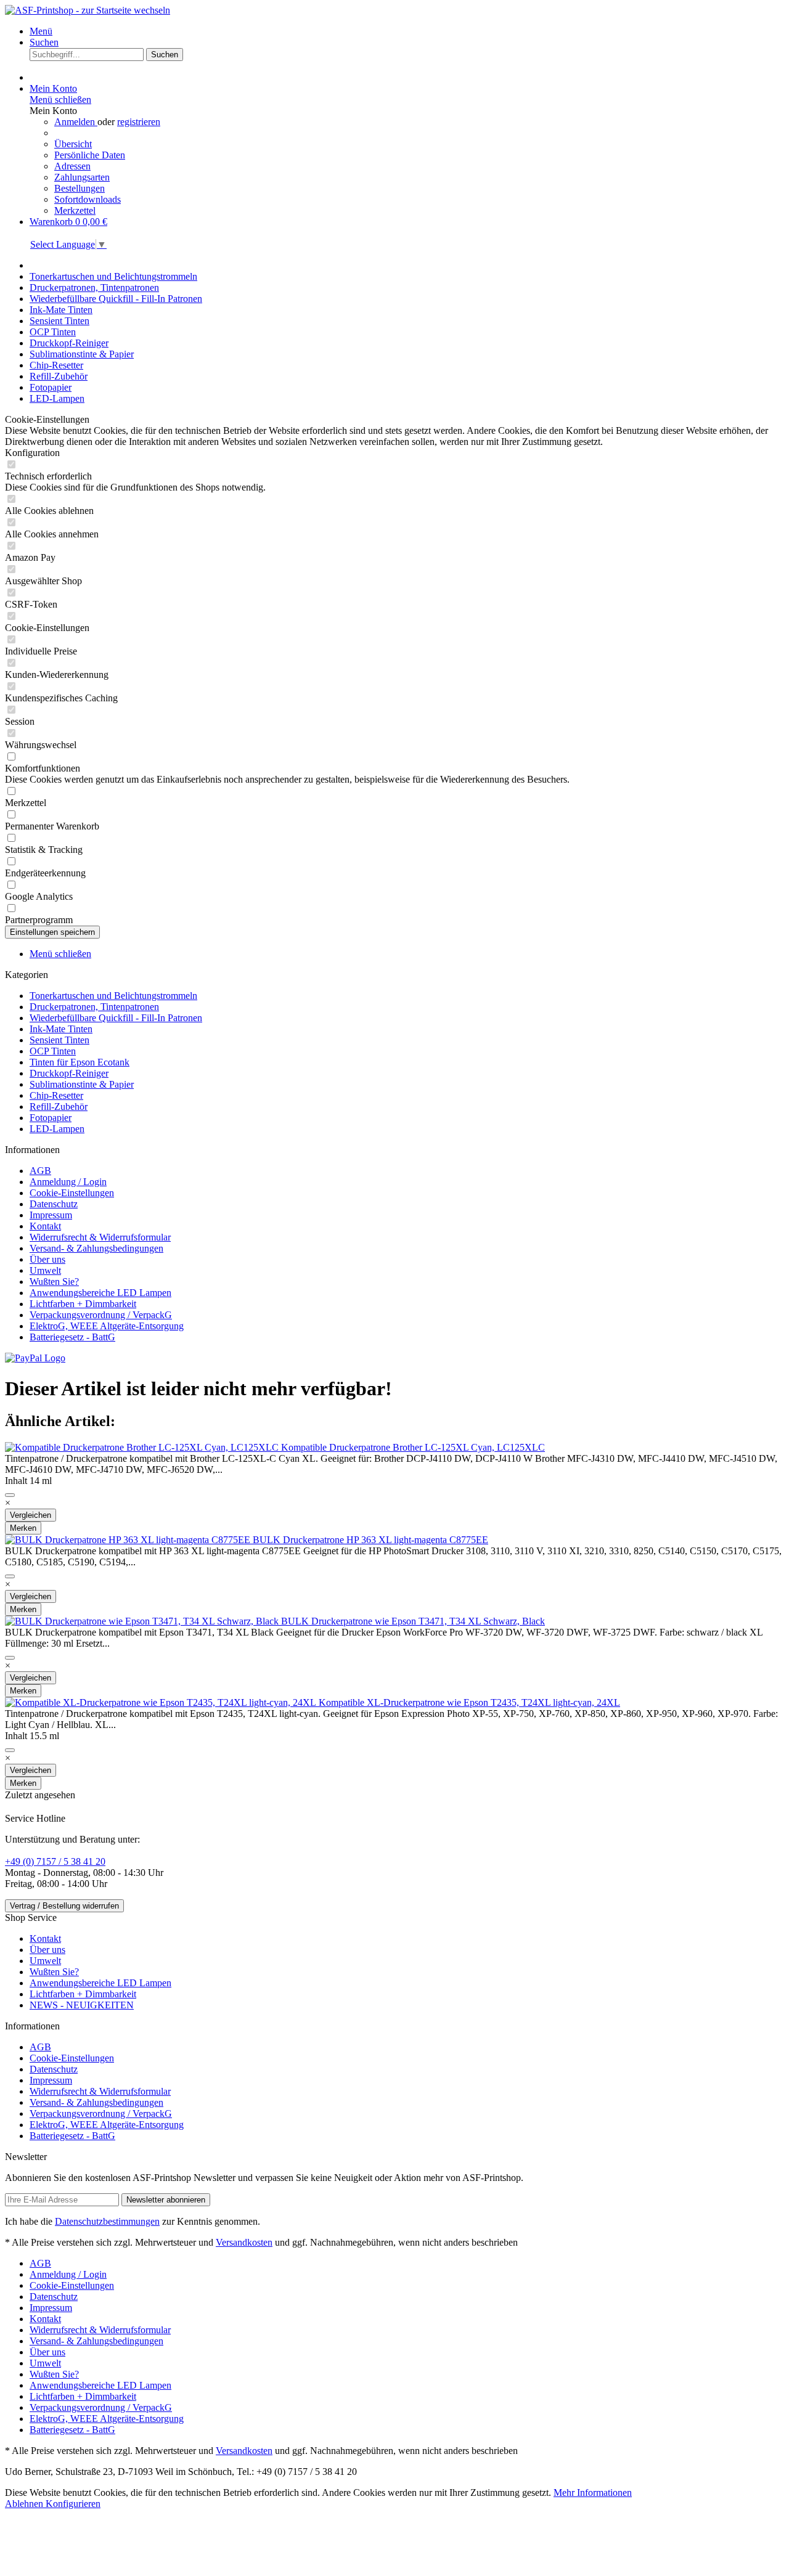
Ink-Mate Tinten (61, 1029)
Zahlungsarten (82, 177)
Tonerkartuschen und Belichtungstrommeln (113, 996)
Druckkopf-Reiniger (69, 1073)
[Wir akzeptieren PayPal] (35, 1358)
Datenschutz (54, 1204)
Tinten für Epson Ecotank (80, 1062)
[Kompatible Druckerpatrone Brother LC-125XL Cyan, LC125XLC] (143, 1447)
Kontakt (45, 1226)
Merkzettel (75, 210)
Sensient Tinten (59, 1040)
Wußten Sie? (54, 1282)
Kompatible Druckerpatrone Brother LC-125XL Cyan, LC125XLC (413, 1447)
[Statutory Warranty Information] (10, 1495)
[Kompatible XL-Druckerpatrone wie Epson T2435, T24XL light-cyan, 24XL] (162, 1702)
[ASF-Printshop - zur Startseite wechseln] (88, 10)
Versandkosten (244, 2242)
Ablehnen (25, 2504)
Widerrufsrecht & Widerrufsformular (100, 1237)
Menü (41, 31)
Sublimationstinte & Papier (82, 1084)
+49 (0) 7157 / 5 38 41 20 (55, 1861)
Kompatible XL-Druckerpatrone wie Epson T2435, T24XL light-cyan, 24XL (469, 1702)
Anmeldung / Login (68, 1182)
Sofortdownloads (88, 199)
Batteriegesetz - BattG (72, 1337)
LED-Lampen (57, 1129)
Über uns (47, 1259)
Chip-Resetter (56, 1095)
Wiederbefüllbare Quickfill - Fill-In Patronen (116, 1018)
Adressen (72, 166)
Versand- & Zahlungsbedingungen (96, 1248)
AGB (40, 1171)
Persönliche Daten (90, 155)
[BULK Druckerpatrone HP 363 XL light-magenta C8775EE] (129, 1540)
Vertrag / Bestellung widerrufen (64, 1906)
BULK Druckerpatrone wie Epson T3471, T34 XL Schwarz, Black (413, 1621)
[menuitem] (407, 31)
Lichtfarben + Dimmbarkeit (83, 1304)
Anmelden (76, 122)
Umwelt (45, 1270)
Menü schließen (60, 100)
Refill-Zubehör (59, 1107)
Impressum (51, 1215)
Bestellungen (80, 188)
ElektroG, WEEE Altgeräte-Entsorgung (107, 1326)
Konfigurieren (73, 2504)
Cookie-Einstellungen (72, 1193)
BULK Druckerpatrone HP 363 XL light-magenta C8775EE (370, 1540)
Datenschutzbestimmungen (107, 2221)
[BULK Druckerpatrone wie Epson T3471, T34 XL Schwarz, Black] (143, 1621)
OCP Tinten (53, 1051)
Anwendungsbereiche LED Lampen (100, 1293)
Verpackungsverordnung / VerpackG (101, 1315)
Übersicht (73, 144)
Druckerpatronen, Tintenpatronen (94, 1007)
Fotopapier (51, 1118)
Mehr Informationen (593, 2492)
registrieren (139, 122)
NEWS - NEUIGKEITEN (82, 2005)
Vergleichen (31, 1515)
